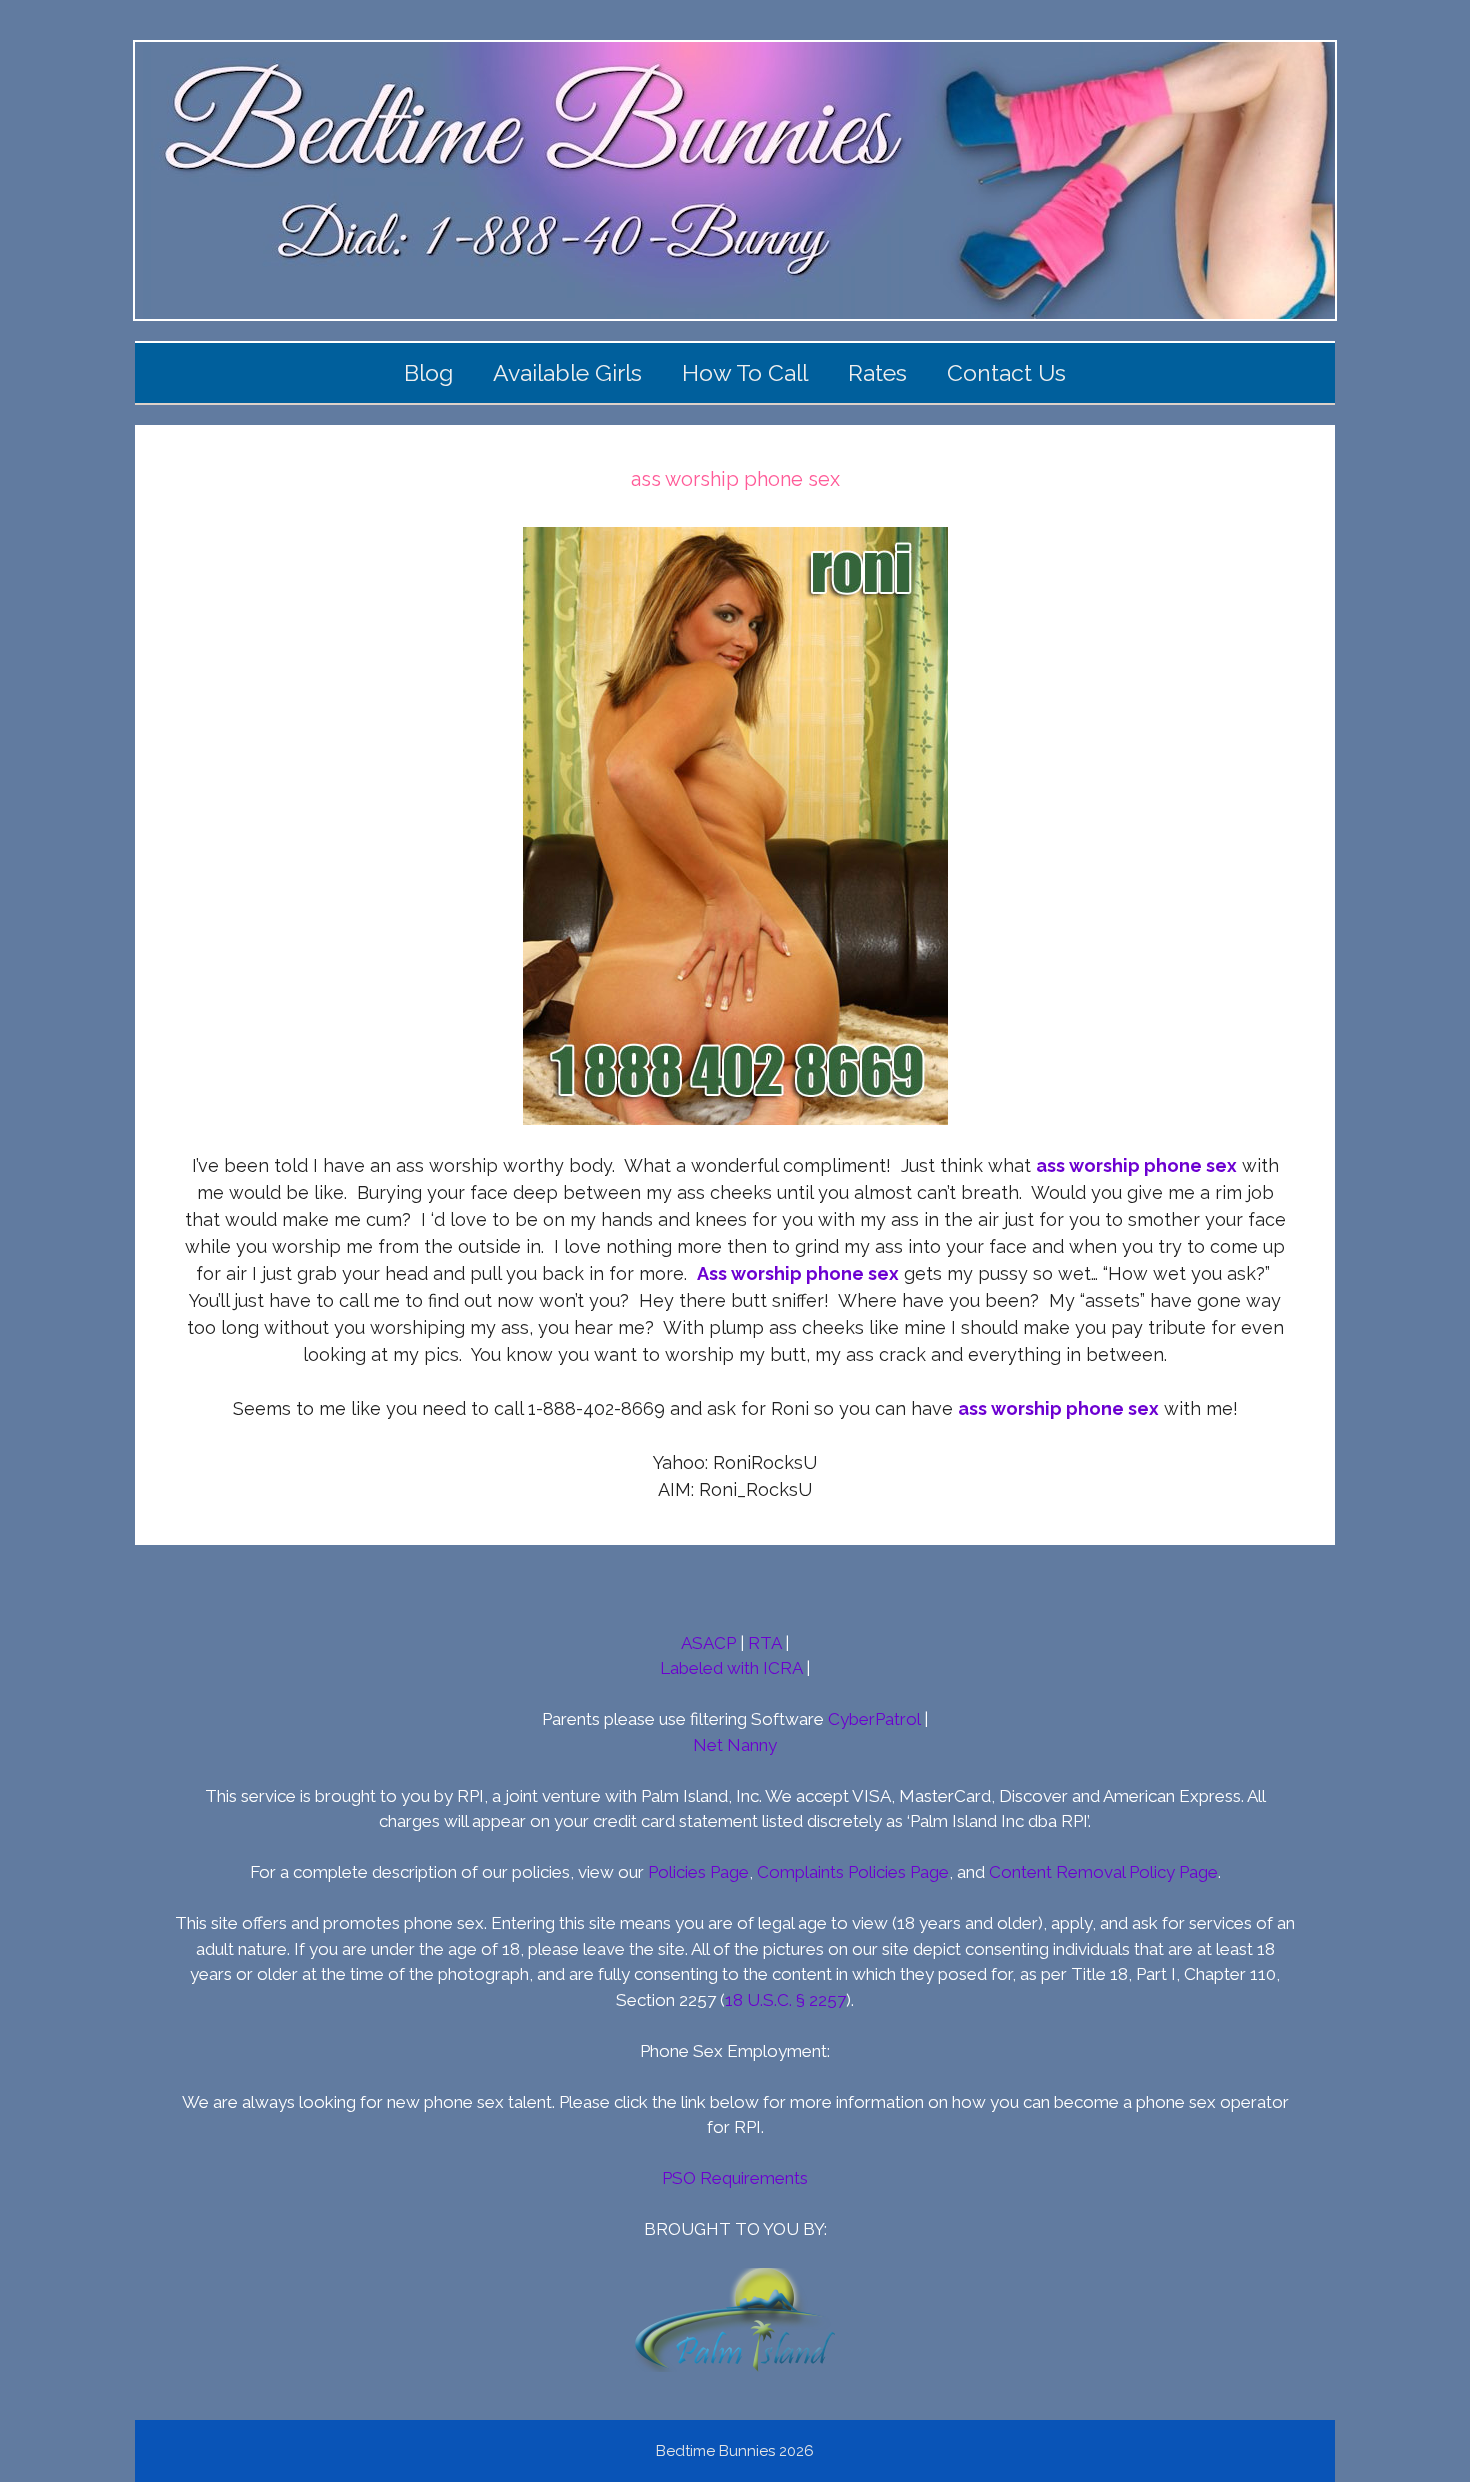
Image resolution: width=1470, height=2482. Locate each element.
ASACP (708, 1643)
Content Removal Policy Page (1103, 1872)
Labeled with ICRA (731, 1668)
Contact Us (1006, 372)
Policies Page (698, 1872)
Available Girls (567, 372)
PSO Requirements (735, 2178)
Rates (877, 372)
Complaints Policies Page (853, 1872)
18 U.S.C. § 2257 (785, 2000)
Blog (428, 372)
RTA (764, 1643)
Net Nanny (735, 1745)
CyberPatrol (874, 1719)
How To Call (745, 372)
